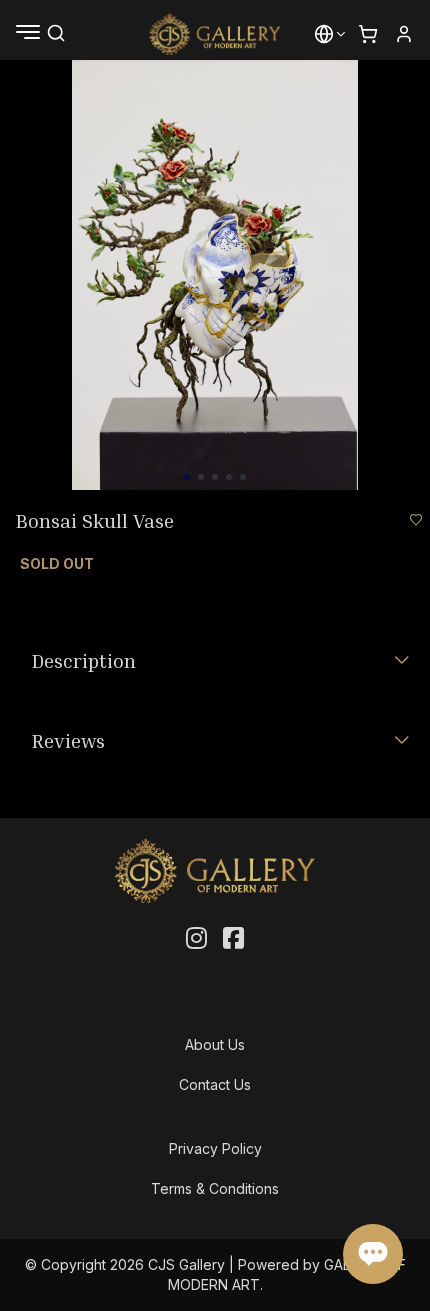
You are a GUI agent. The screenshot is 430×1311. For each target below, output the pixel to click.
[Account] (404, 34)
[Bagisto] (215, 34)
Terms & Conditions (215, 1188)
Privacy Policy (215, 1148)
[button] (324, 34)
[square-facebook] (233, 939)
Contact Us (215, 1084)
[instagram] (196, 939)
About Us (215, 1044)
